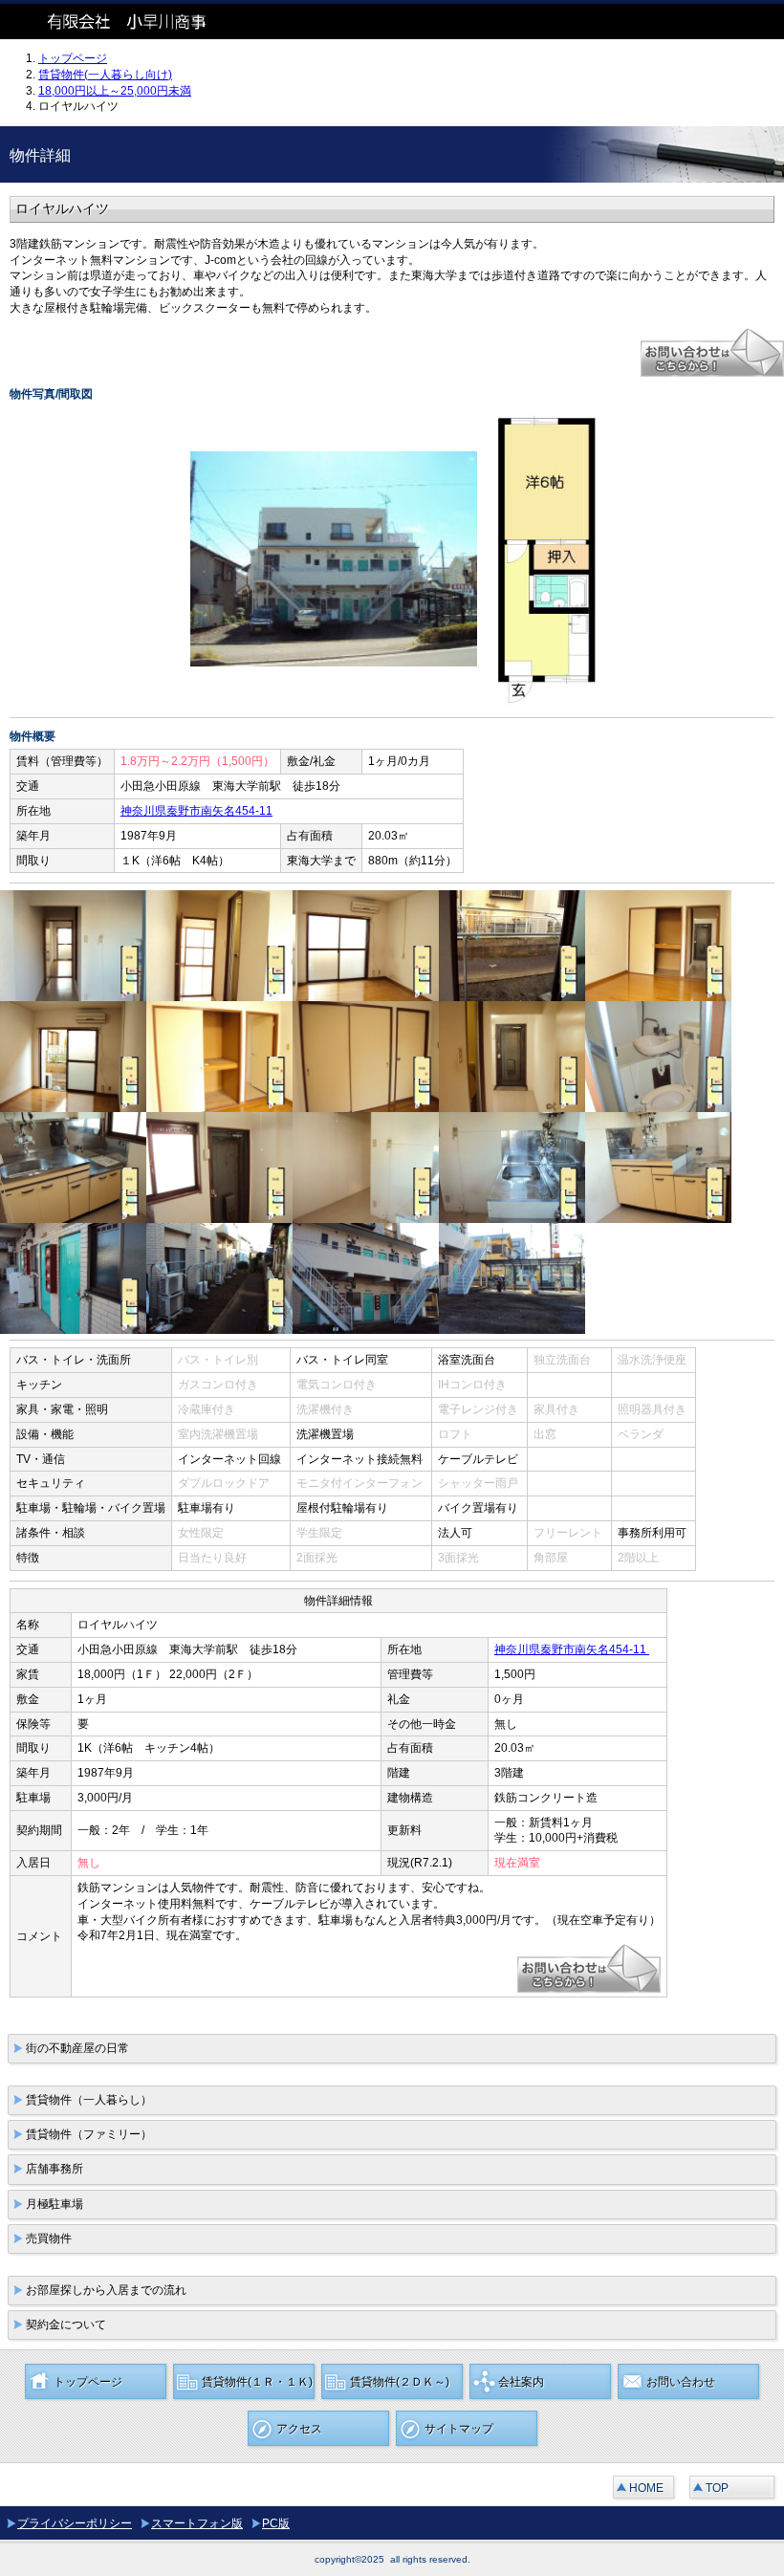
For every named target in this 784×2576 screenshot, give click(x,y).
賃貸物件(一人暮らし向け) (105, 75)
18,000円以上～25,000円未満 (115, 91)
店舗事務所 (54, 2169)
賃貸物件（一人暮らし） (89, 2100)
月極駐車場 (54, 2204)
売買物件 (49, 2238)
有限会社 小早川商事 (143, 22)
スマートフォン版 (197, 2523)
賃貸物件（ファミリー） (89, 2134)
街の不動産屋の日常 (77, 2048)
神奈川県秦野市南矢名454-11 (196, 811)
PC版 (276, 2523)
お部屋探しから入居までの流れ (106, 2290)
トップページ (73, 58)
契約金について (66, 2325)
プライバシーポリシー (75, 2523)
